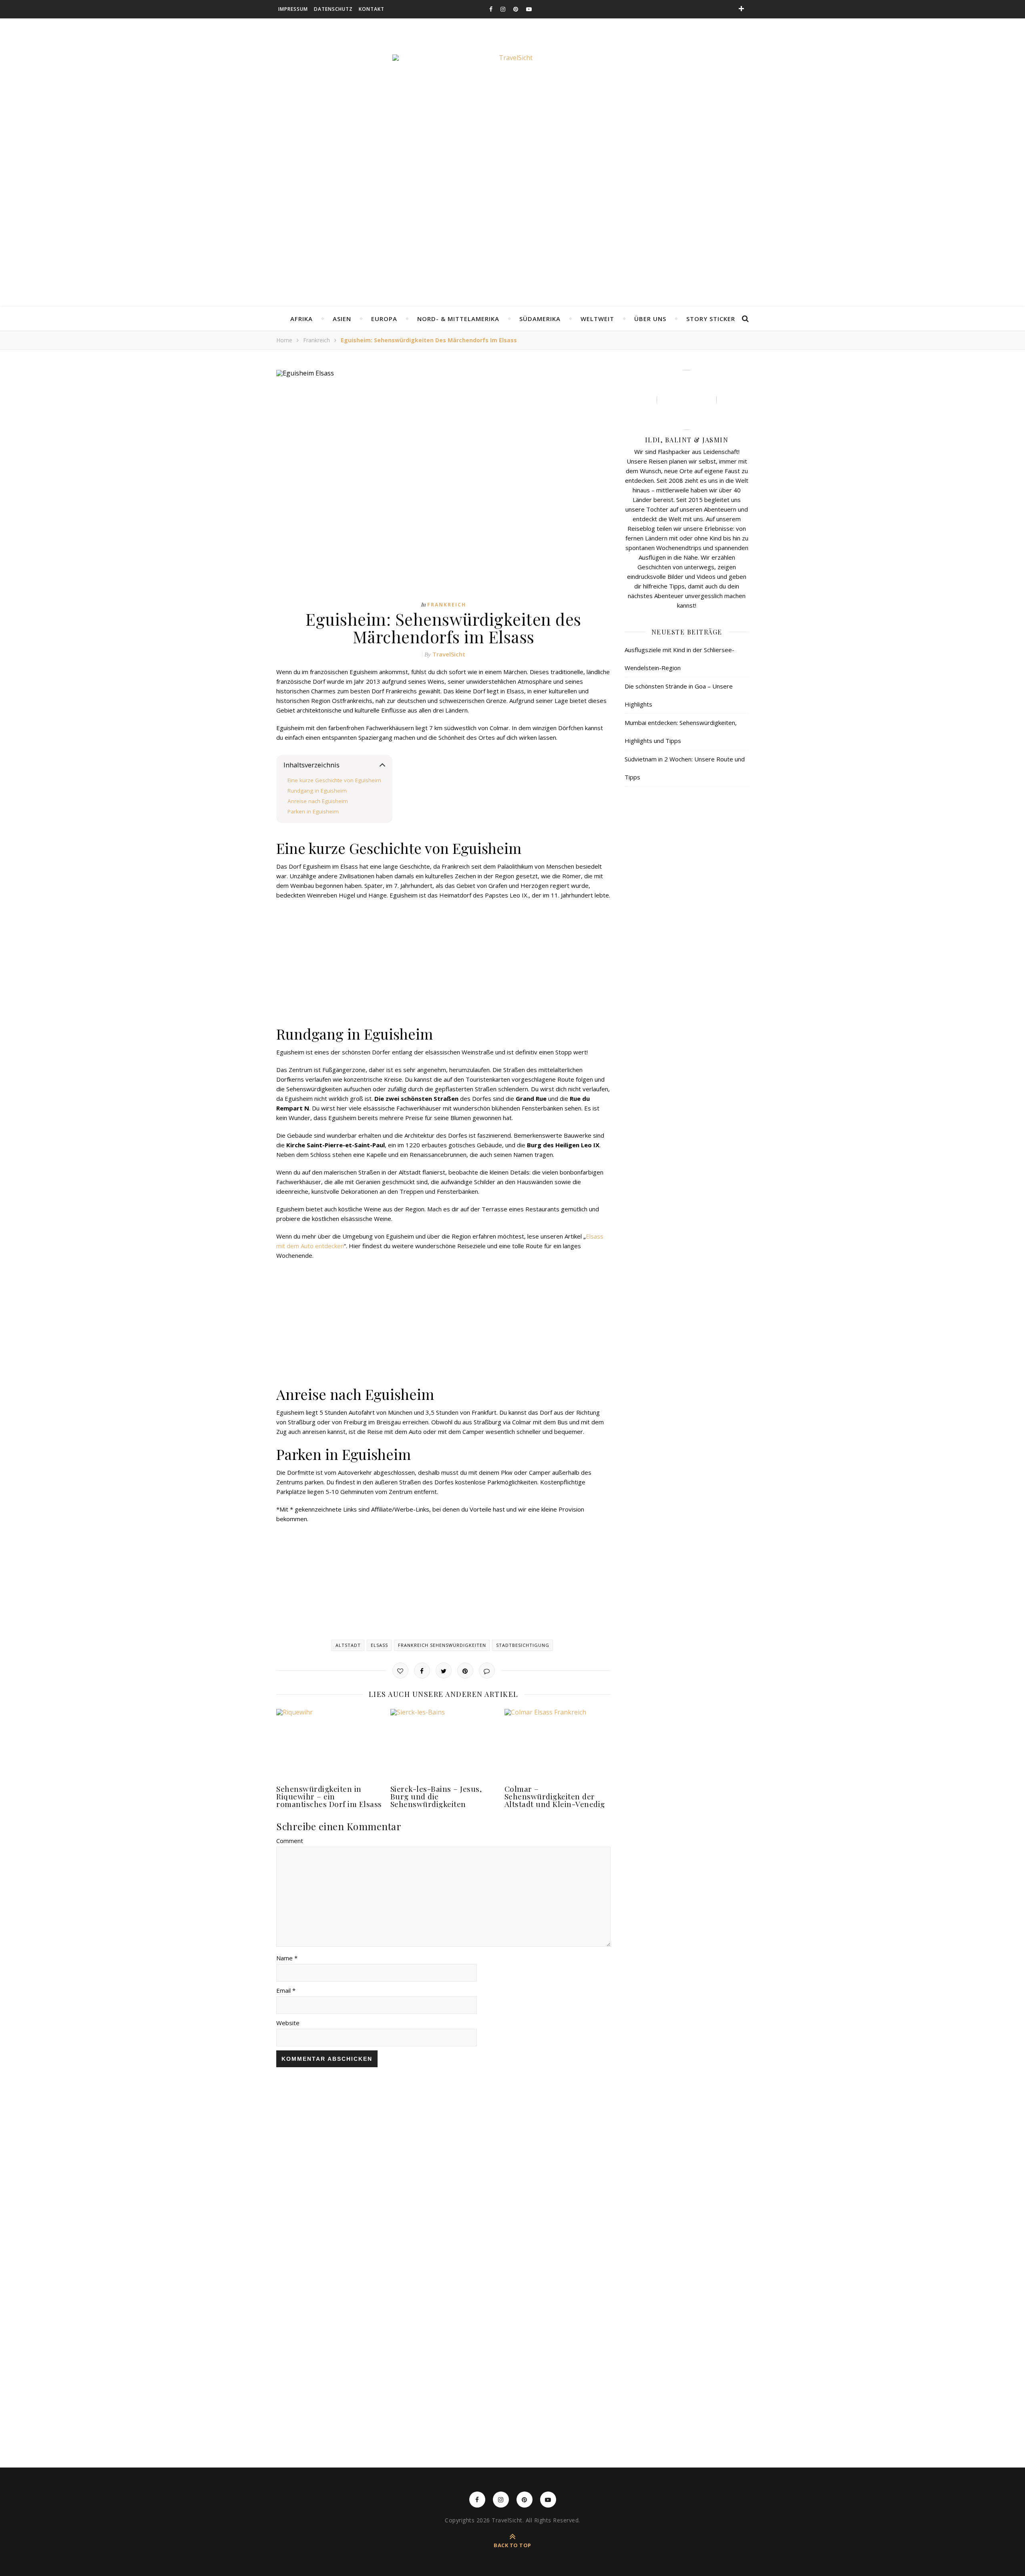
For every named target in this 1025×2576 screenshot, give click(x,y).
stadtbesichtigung (523, 1645)
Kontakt (372, 9)
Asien (342, 319)
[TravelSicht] (512, 94)
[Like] (400, 1670)
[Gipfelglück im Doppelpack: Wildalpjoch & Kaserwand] (833, 2243)
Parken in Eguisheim (313, 811)
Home (284, 340)
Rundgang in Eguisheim (317, 791)
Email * (286, 1990)
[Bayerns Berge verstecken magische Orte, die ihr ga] (577, 2266)
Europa (384, 319)
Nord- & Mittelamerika (458, 319)
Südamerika (540, 319)
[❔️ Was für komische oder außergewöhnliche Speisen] (320, 2134)
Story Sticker (711, 319)
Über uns (650, 319)
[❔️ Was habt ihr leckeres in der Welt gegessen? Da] (705, 2157)
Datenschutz (333, 9)
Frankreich (317, 340)
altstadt (348, 1645)
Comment (290, 1841)
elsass (379, 1645)
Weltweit (597, 319)
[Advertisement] (512, 247)
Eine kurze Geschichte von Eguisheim (334, 780)
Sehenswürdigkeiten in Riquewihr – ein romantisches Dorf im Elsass (329, 1796)
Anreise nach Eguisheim (318, 801)
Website (288, 2023)
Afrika (301, 319)
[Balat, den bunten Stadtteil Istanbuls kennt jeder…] (192, 2189)
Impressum (293, 9)
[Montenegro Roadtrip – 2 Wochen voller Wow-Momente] (449, 2279)
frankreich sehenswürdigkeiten (442, 1645)
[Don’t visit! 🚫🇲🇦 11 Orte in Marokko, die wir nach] (63, 2253)
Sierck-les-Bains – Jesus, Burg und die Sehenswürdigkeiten (436, 1796)
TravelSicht (449, 654)
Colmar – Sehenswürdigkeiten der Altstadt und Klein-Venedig (555, 1796)
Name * (287, 1958)
